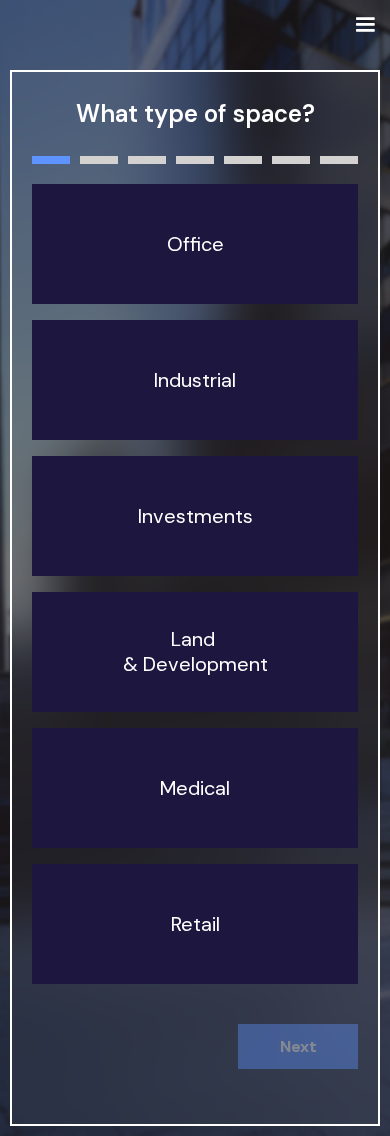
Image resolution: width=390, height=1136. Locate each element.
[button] (365, 25)
